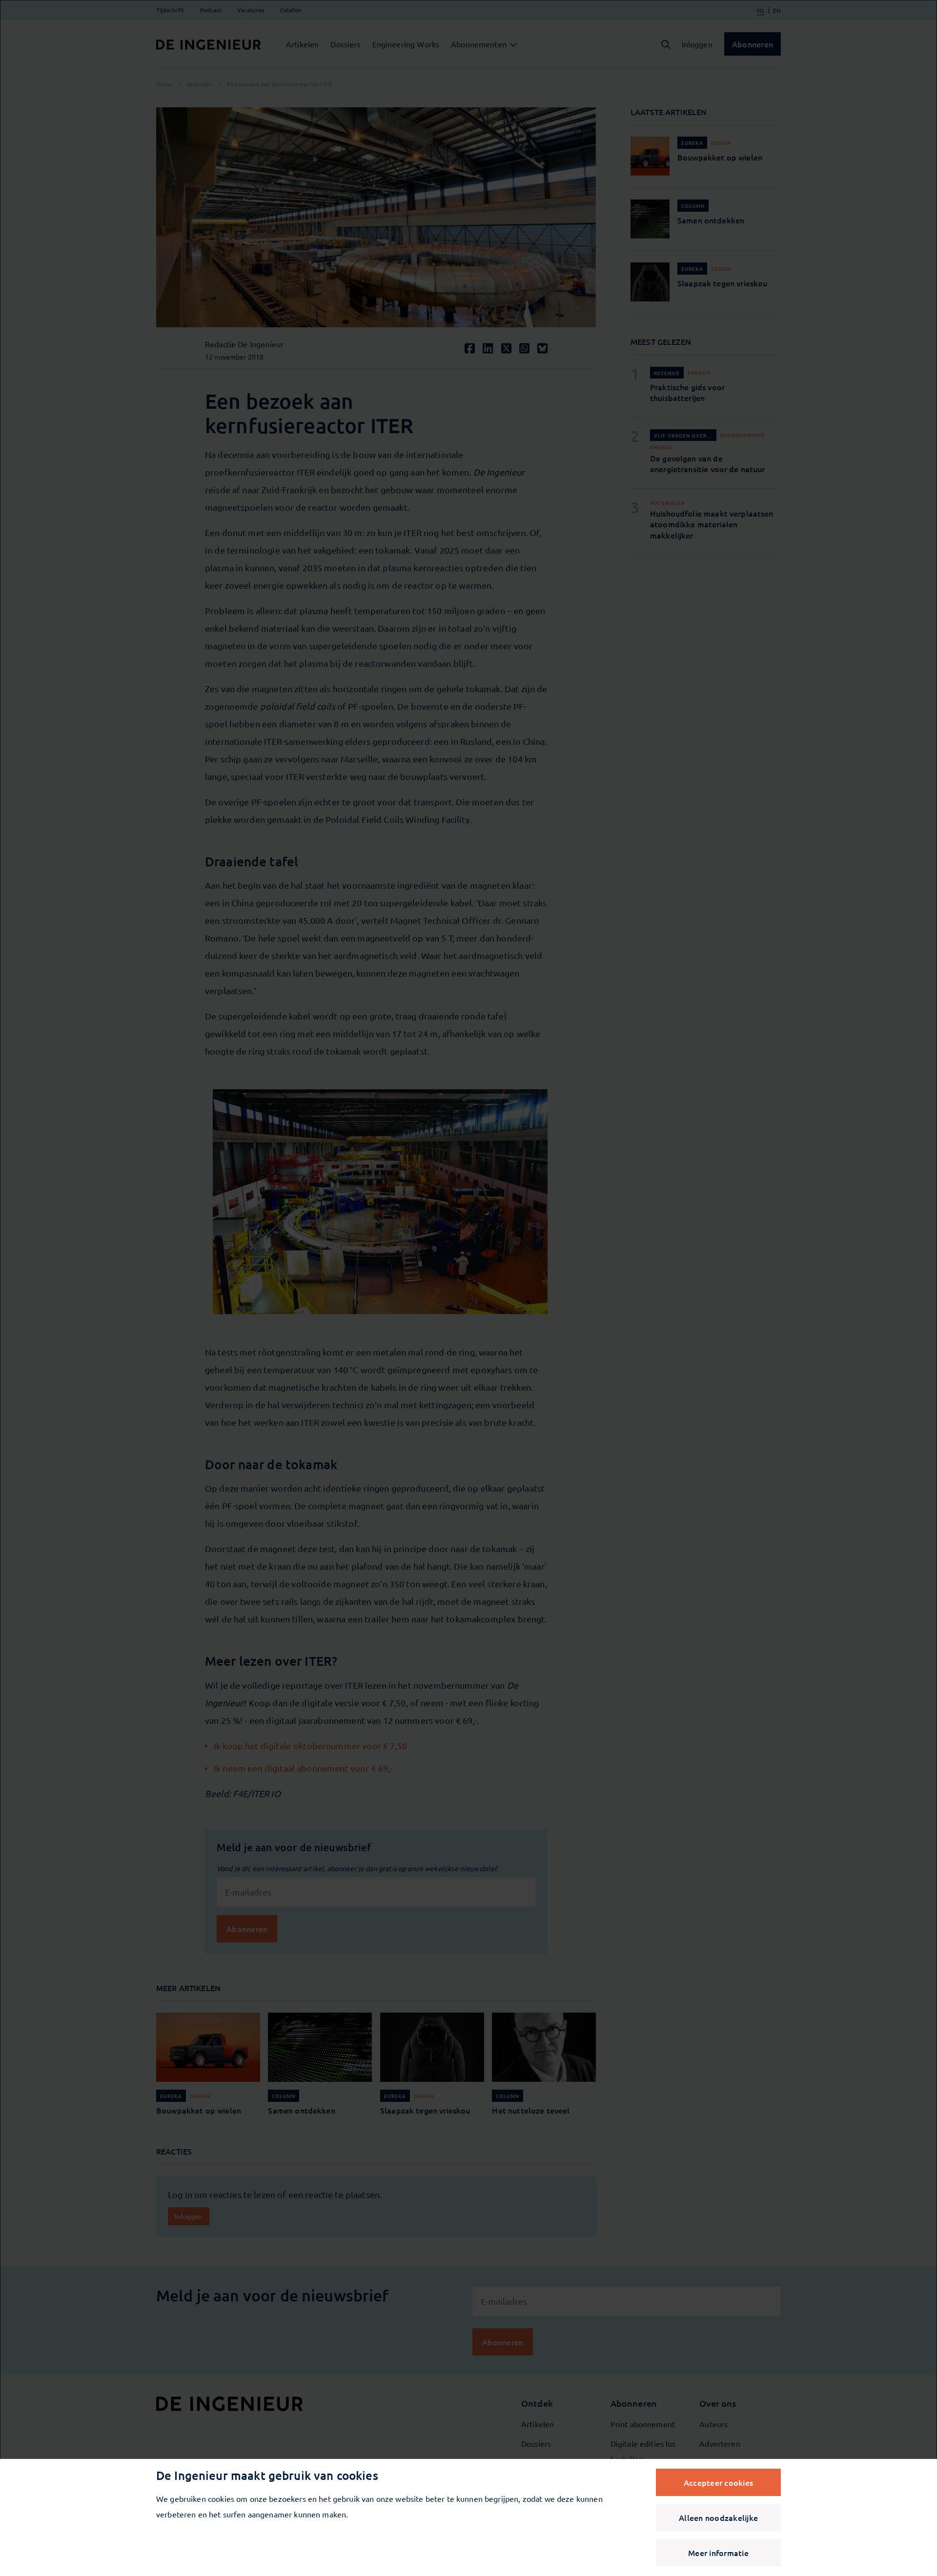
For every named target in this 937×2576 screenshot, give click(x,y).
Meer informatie (718, 2553)
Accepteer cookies (718, 2482)
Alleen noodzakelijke (718, 2517)
